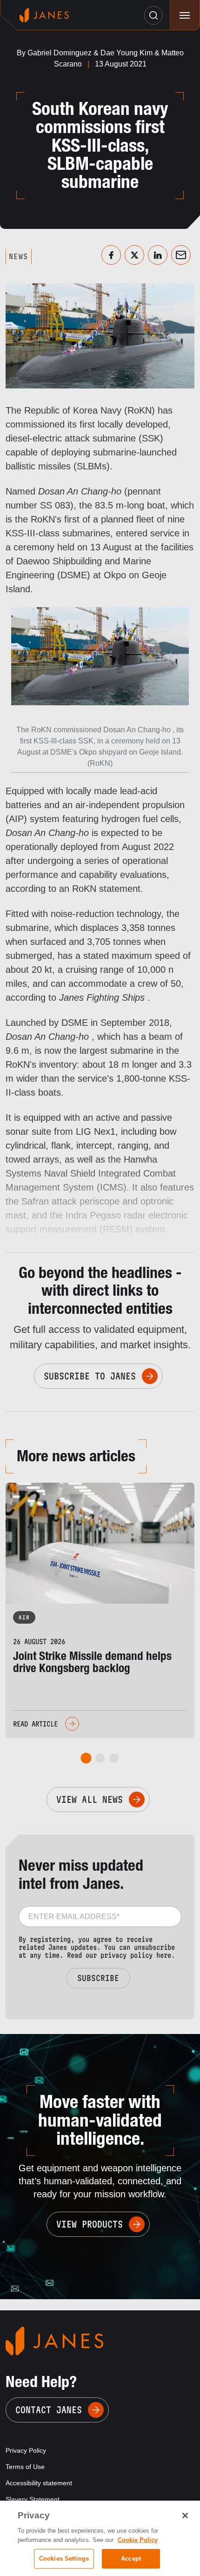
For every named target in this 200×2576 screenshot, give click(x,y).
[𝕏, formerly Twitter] (134, 255)
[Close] (185, 2516)
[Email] (181, 255)
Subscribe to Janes (90, 1376)
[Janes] (44, 15)
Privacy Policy (26, 2450)
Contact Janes (49, 2410)
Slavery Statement (33, 2499)
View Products (90, 2224)
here (164, 1955)
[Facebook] (111, 255)
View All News (90, 1800)
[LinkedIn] (158, 255)
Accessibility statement (39, 2483)
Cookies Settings (64, 2559)
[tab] (86, 1758)
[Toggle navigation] (184, 15)
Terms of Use (25, 2467)
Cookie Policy (138, 2540)
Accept (131, 2559)
